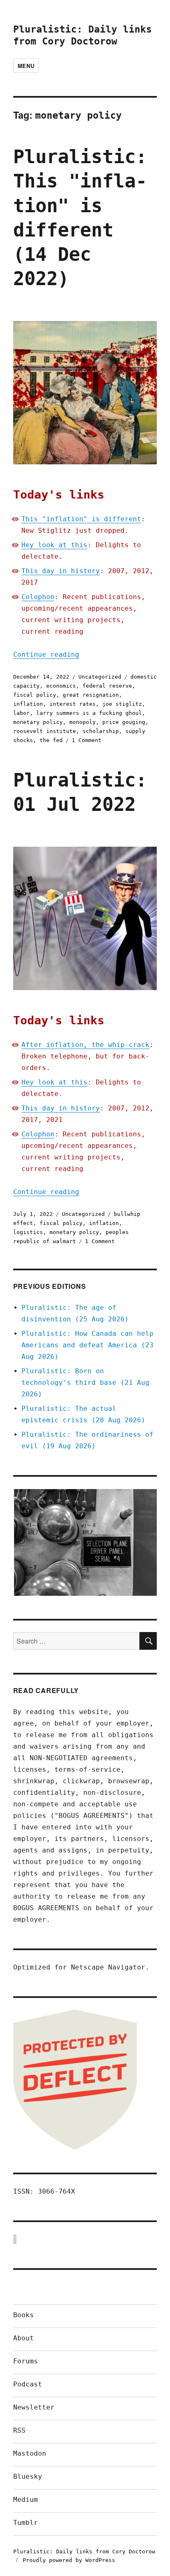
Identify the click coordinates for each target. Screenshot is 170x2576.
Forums (26, 2361)
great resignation (91, 695)
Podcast (28, 2384)
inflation (28, 704)
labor (21, 713)
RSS (19, 2430)
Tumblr (26, 2523)
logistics (28, 1232)
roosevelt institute (45, 731)
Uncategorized (100, 677)
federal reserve (107, 686)
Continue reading (46, 655)
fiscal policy (35, 695)
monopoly (83, 722)
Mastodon (30, 2453)
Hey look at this (54, 545)
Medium (26, 2500)
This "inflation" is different (81, 519)
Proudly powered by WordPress (69, 2560)
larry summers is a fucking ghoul (89, 713)
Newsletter (34, 2407)
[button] (85, 1543)
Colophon (38, 597)
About (24, 2338)
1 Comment (87, 740)
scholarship (101, 731)
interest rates (73, 704)
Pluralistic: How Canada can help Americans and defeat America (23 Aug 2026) (87, 1345)
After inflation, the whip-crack (85, 1045)
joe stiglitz (122, 704)
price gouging (124, 722)
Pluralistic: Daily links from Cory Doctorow (84, 2551)
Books (24, 2315)
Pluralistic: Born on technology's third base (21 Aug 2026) (85, 1383)
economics (61, 686)
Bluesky (28, 2476)
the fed (51, 740)
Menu (26, 66)
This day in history (61, 571)
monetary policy (38, 722)
